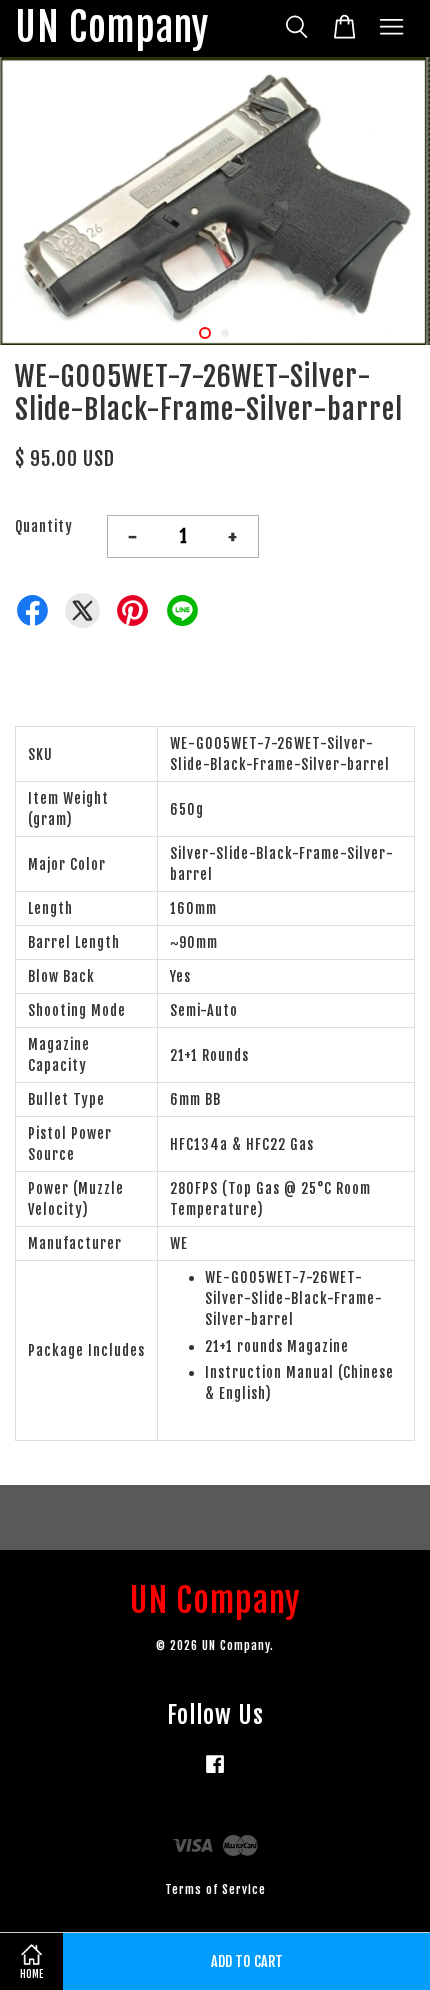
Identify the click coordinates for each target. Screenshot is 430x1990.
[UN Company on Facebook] (215, 1773)
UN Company (112, 28)
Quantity (44, 526)
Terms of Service (215, 1889)
